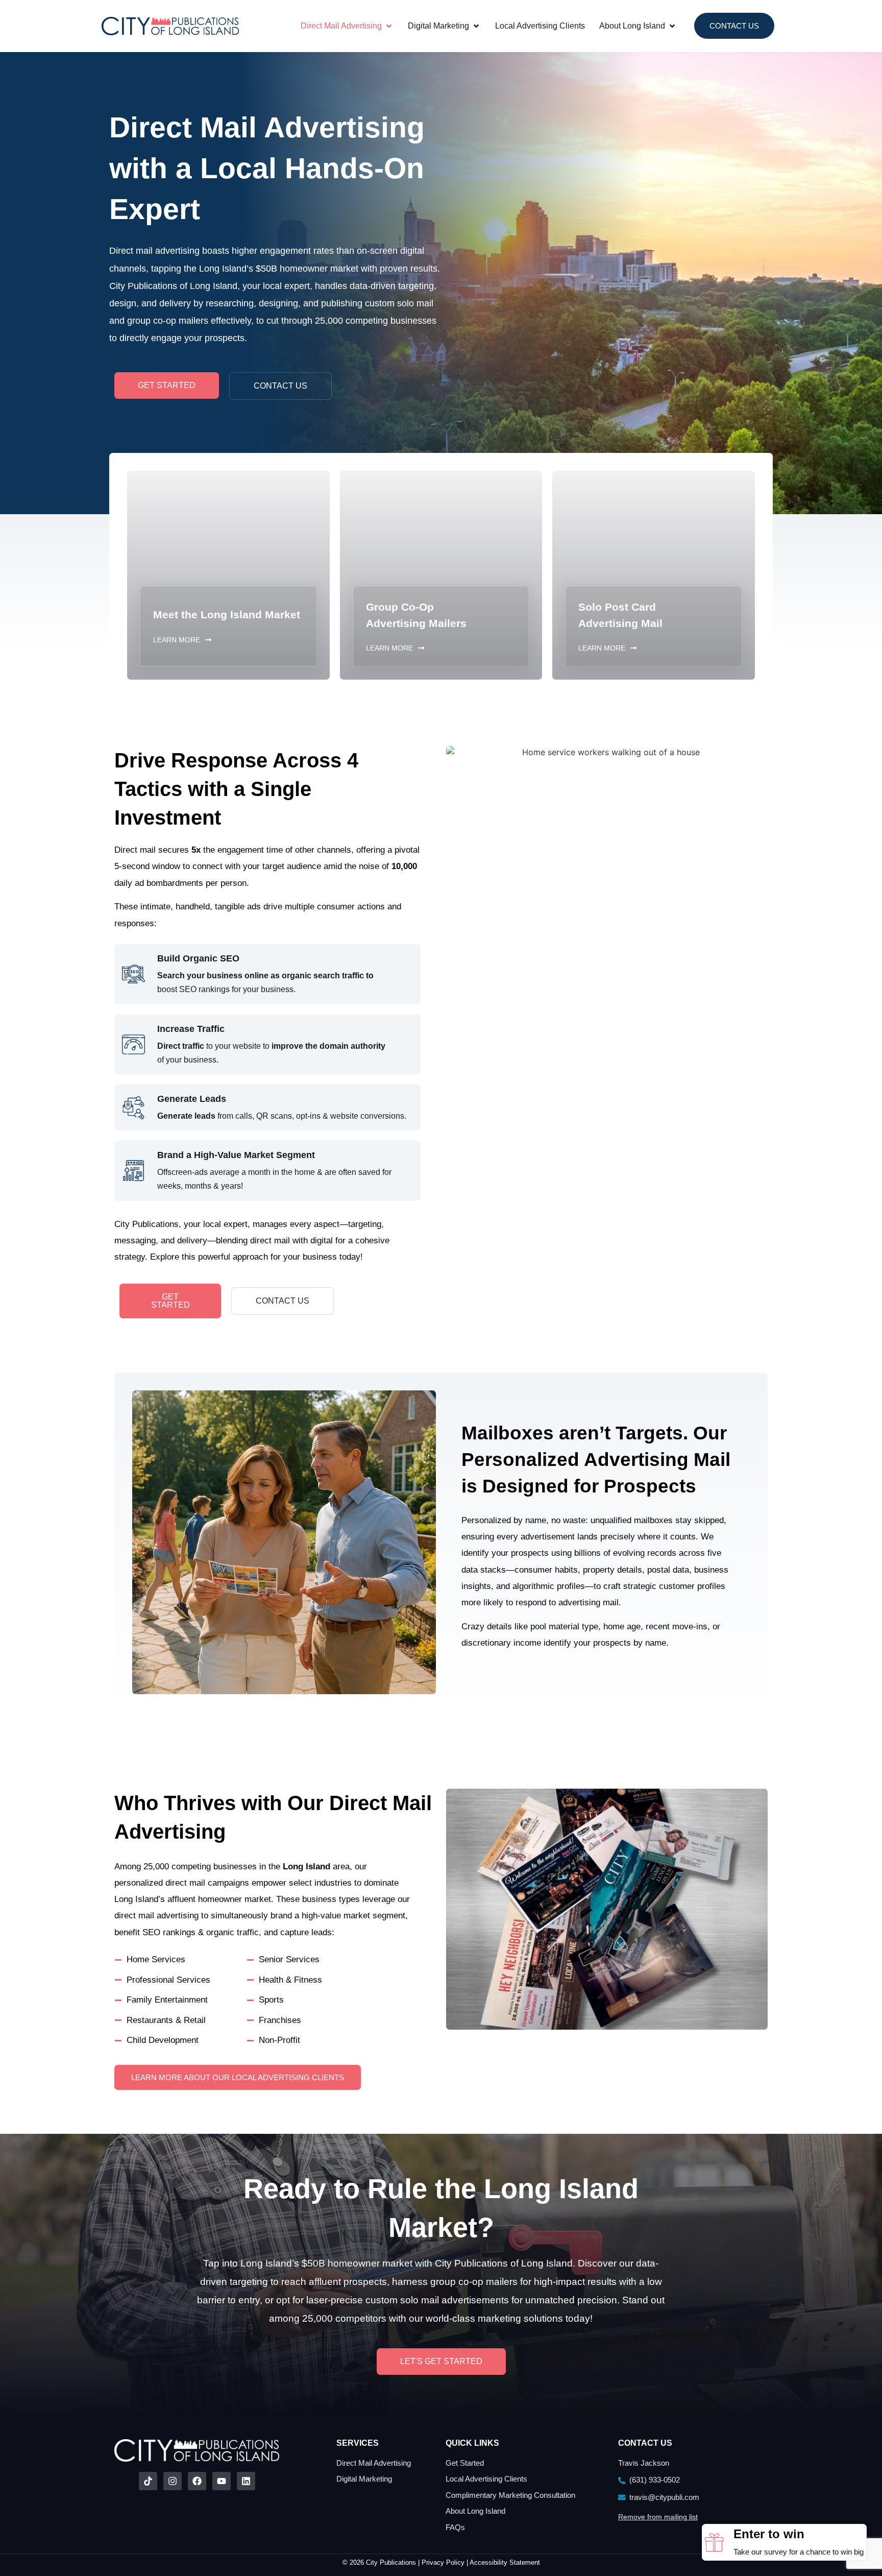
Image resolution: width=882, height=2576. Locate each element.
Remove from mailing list (658, 2517)
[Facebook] (197, 2481)
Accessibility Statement (505, 2562)
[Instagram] (173, 2481)
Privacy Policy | (446, 2562)
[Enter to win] (714, 2542)
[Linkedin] (246, 2481)
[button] (347, 26)
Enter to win (769, 2534)
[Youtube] (222, 2481)
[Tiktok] (148, 2481)
